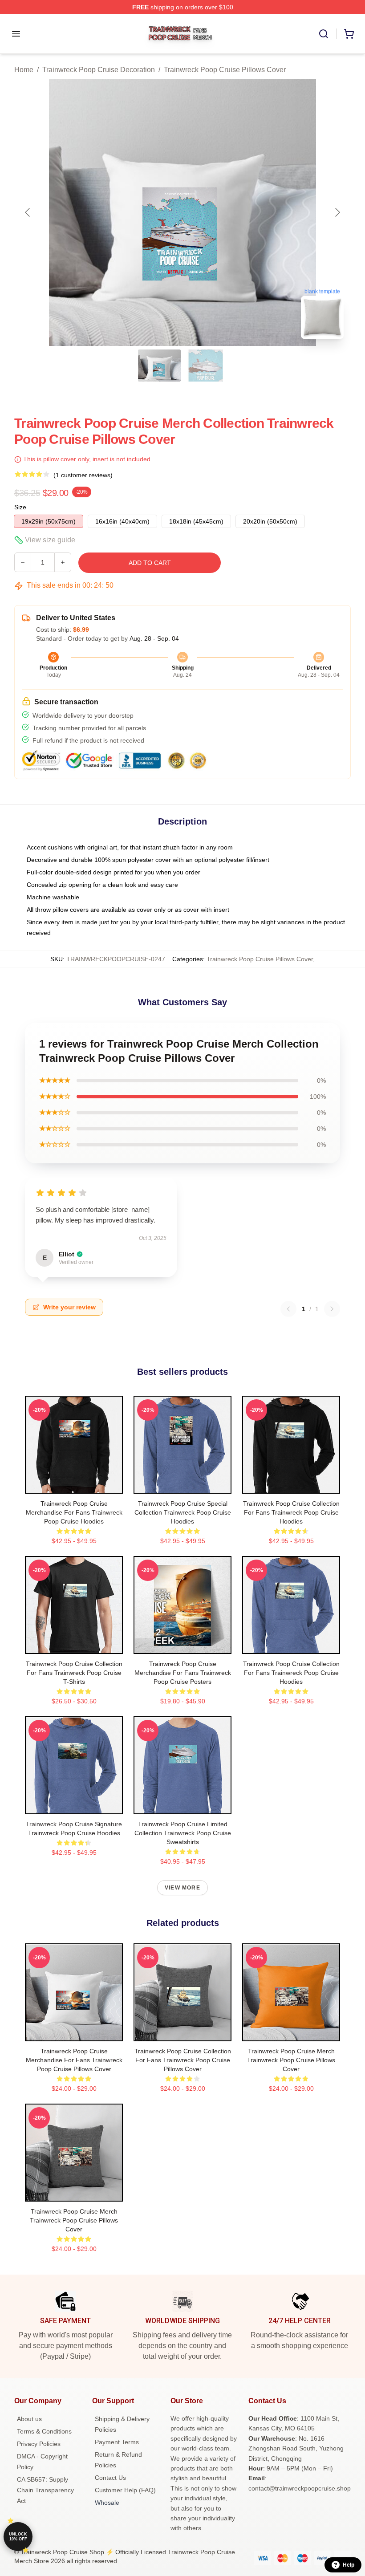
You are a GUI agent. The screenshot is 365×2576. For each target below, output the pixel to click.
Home (24, 70)
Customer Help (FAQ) (125, 2490)
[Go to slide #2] (206, 366)
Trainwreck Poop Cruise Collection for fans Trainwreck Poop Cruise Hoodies (291, 1512)
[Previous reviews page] (288, 1309)
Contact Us (110, 2478)
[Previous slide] (28, 212)
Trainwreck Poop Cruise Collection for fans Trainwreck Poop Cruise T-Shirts (74, 1673)
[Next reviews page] (332, 1309)
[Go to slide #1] (159, 366)
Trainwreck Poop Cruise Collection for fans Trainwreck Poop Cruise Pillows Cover (183, 2060)
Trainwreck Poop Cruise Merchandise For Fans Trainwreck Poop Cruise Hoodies (74, 1512)
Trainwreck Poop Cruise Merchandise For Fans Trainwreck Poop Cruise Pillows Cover (74, 2060)
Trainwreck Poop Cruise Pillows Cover (225, 70)
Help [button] (349, 2565)
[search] (324, 34)
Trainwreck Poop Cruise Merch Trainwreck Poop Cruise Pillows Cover (291, 2060)
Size (20, 507)
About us (29, 2419)
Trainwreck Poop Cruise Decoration (99, 70)
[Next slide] (337, 212)
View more (182, 1888)
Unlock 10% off (18, 2537)
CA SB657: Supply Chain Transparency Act (45, 2490)
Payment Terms (117, 2442)
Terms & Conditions (44, 2431)
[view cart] (349, 34)
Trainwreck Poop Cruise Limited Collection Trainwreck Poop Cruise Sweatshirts (183, 1833)
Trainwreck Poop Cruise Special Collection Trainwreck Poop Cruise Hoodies (183, 1512)
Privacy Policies (39, 2444)
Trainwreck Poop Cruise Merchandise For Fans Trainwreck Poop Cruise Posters (183, 1673)
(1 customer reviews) (83, 475)
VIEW (74, 1485)
